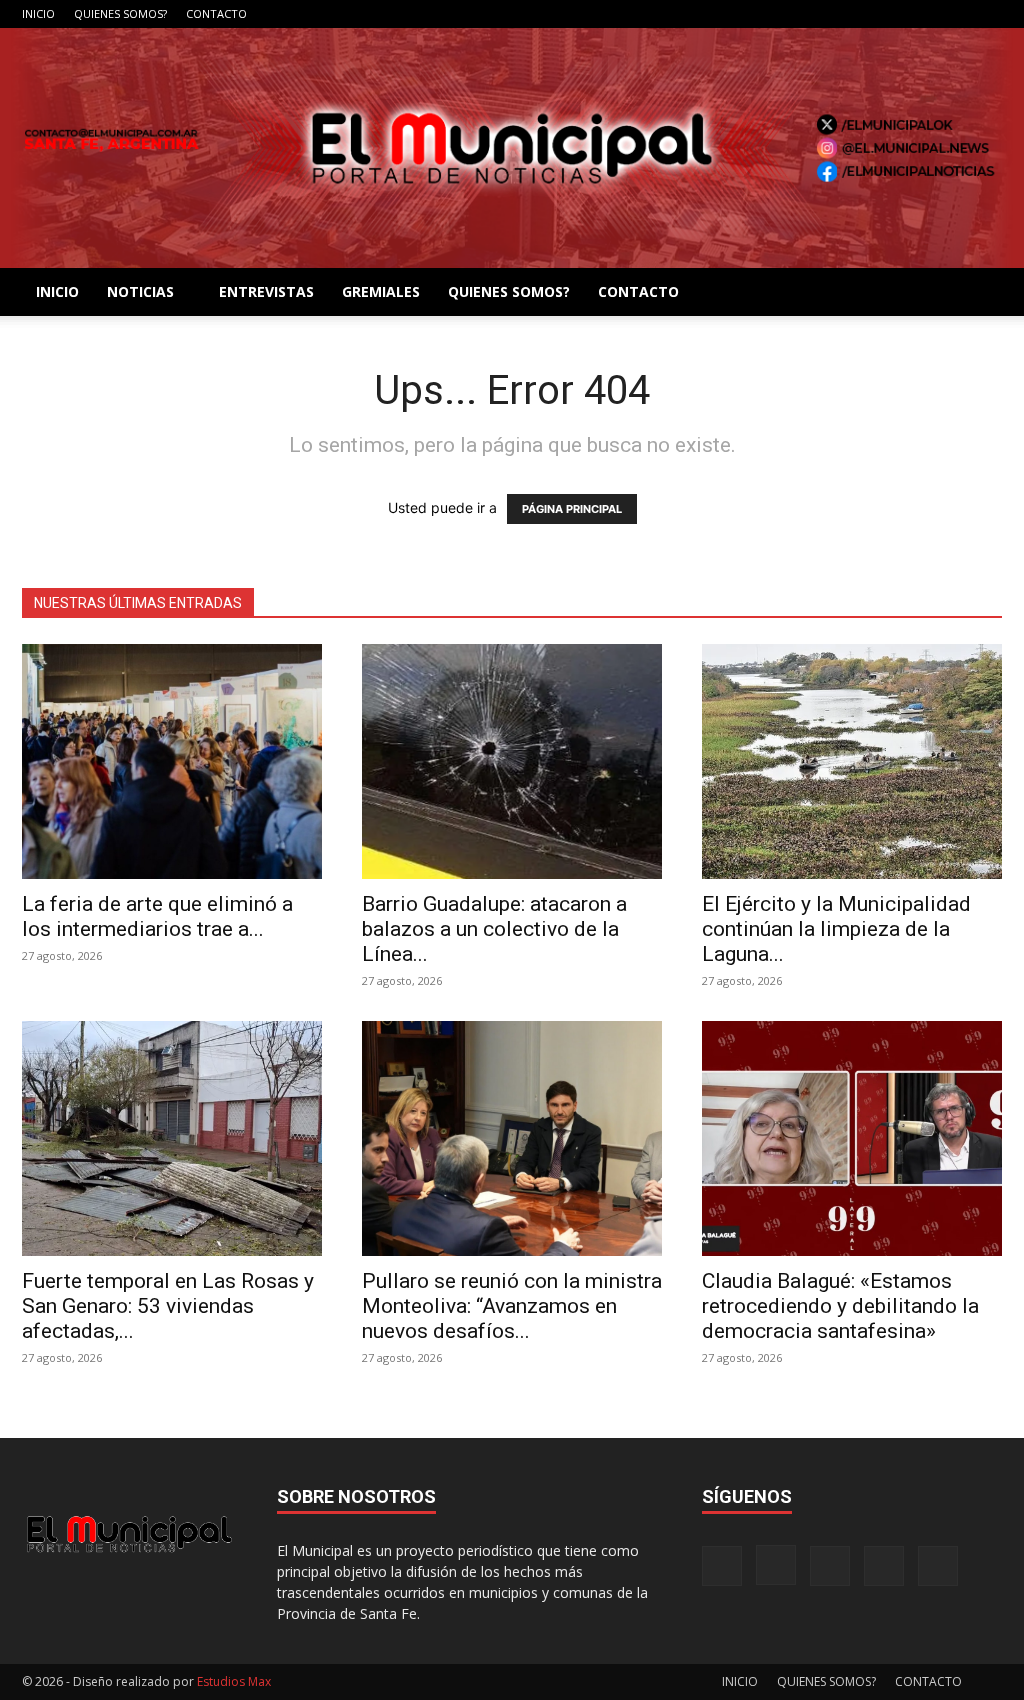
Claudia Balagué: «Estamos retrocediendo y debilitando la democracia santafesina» (840, 1306)
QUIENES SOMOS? (120, 13)
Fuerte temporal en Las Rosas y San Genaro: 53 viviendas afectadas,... (168, 1306)
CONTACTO (216, 13)
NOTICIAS (140, 291)
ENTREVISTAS (266, 291)
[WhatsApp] (987, 14)
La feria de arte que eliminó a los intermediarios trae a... (157, 916)
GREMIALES (381, 291)
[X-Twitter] (954, 14)
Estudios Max (234, 1681)
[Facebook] (855, 14)
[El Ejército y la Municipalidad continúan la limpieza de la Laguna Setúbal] (852, 761)
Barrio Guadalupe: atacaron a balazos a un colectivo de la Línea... (494, 929)
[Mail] (921, 14)
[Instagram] (888, 14)
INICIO (38, 13)
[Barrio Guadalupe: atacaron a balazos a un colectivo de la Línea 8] (512, 761)
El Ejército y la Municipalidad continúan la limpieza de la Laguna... (836, 929)
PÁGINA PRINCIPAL (572, 509)
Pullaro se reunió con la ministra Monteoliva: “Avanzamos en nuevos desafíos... (512, 1306)
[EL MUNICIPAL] (512, 148)
